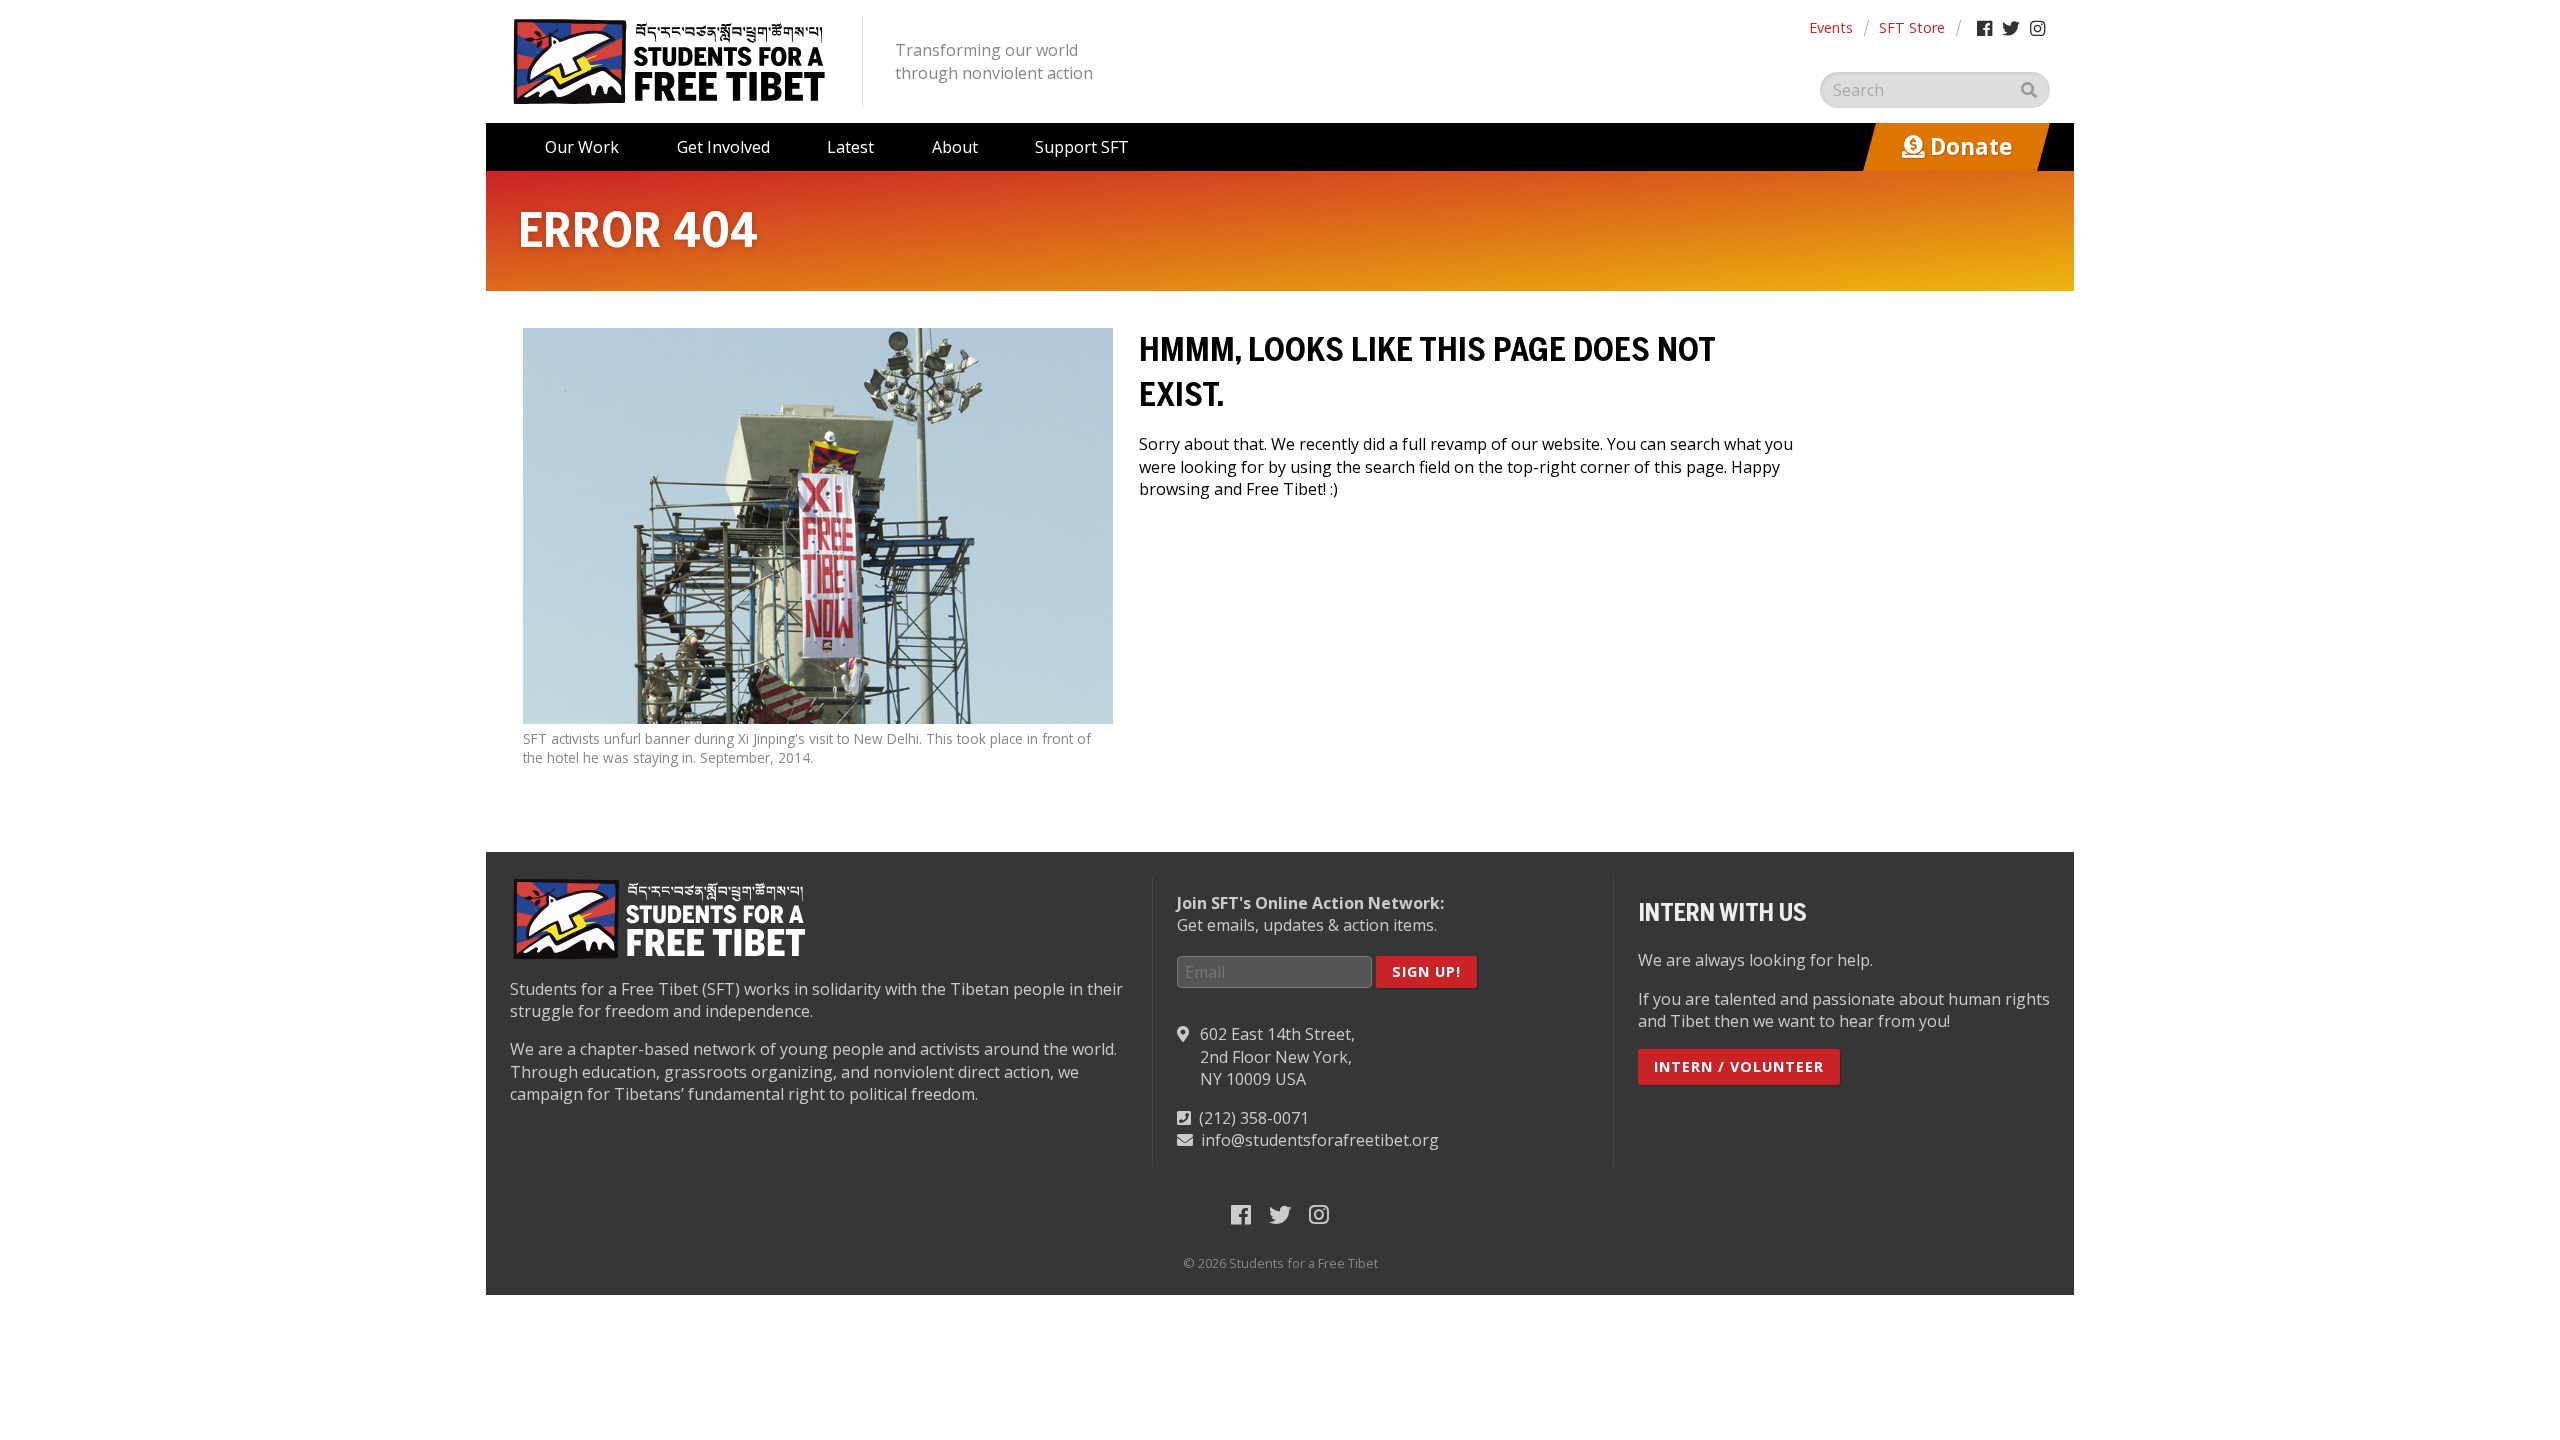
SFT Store (1912, 27)
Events (1831, 27)
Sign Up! (1426, 971)
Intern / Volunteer (1739, 1066)
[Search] (2029, 90)
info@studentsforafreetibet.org (1320, 1140)
